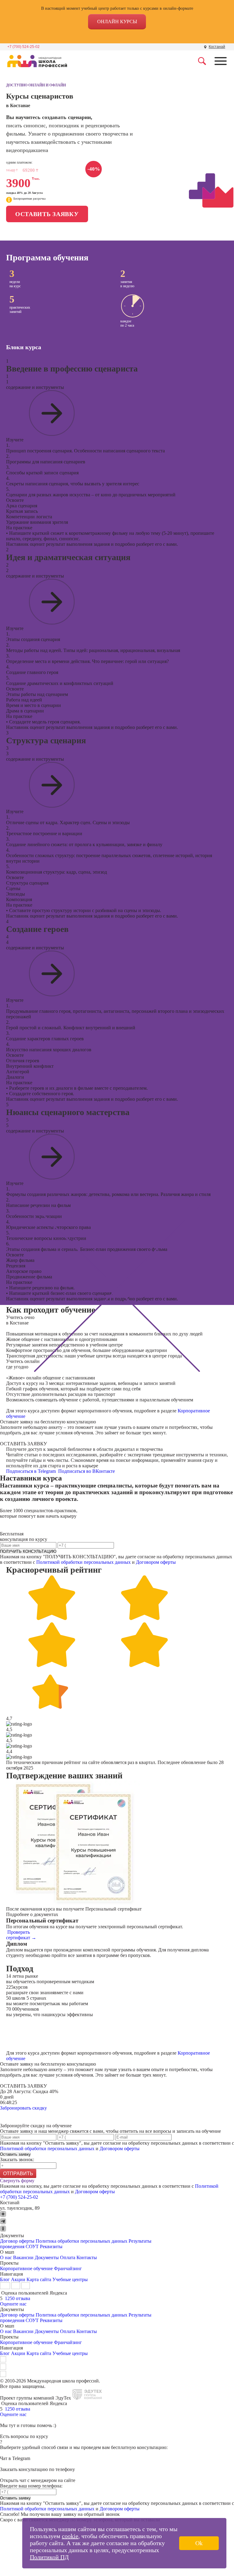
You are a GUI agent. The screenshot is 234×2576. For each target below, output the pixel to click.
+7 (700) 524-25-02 (23, 47)
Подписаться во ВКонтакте (87, 1471)
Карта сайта (39, 2279)
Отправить (18, 2174)
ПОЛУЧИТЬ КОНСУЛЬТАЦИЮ (28, 1551)
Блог (5, 2279)
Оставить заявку (47, 214)
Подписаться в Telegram (32, 1471)
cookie (70, 2536)
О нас (6, 2257)
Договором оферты (156, 1562)
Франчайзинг (68, 2268)
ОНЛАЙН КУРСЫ (117, 22)
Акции (18, 2279)
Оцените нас (13, 2304)
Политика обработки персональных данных (82, 2241)
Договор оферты (17, 2241)
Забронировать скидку (23, 2108)
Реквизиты (51, 2246)
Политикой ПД (49, 2557)
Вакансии (23, 2257)
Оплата (68, 2257)
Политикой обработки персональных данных (83, 1562)
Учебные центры (70, 2279)
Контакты (87, 2257)
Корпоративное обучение (26, 2268)
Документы (47, 2257)
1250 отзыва (18, 2298)
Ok (199, 2543)
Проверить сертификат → (21, 1935)
